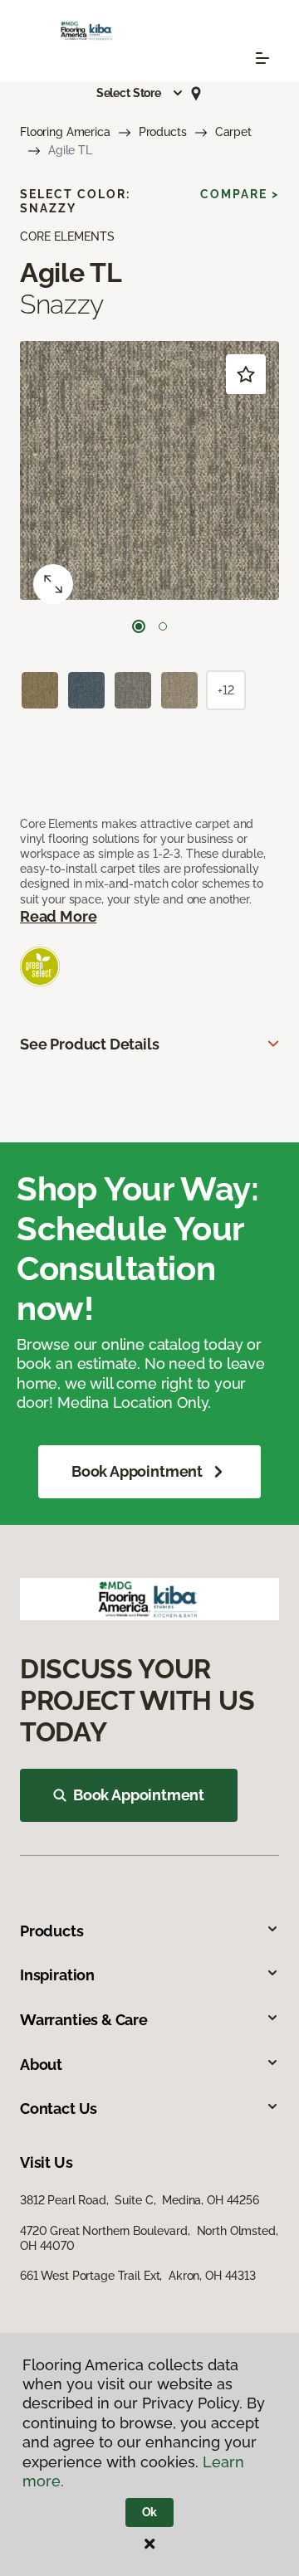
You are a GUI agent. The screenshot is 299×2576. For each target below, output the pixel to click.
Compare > (240, 194)
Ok (150, 2512)
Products (163, 132)
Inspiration (57, 1975)
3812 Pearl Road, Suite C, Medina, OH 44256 (140, 2200)
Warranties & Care (84, 2020)
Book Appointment (137, 1471)
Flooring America (65, 132)
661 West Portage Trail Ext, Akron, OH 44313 (138, 2276)
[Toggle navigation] (262, 58)
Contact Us (59, 2109)
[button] (140, 93)
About (41, 2065)
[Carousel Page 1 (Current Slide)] (139, 626)
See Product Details (90, 1044)
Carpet (233, 132)
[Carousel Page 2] (163, 626)
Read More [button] (58, 916)
